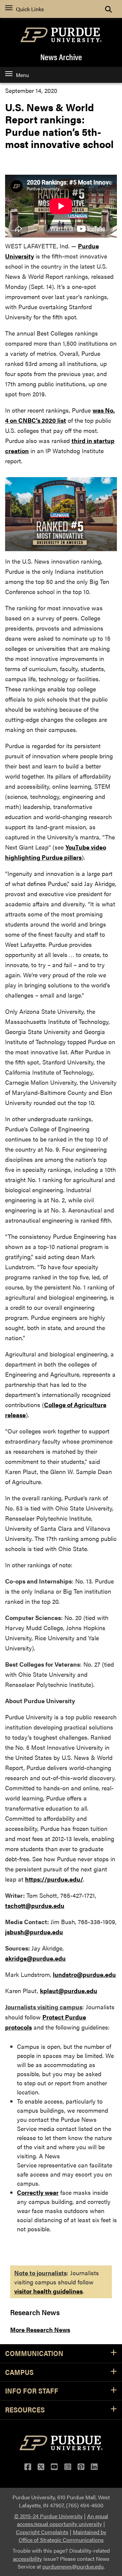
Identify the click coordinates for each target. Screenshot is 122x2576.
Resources (25, 2410)
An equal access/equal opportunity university (63, 2520)
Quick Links (30, 9)
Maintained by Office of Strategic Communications (63, 2536)
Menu (22, 75)
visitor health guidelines (48, 2291)
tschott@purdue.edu (35, 1905)
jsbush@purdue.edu (34, 1932)
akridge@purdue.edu (35, 1958)
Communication (34, 2353)
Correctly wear (38, 2192)
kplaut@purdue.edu (69, 1991)
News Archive (61, 57)
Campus (19, 2372)
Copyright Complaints (42, 2532)
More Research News (40, 2329)
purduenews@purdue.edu (73, 2566)
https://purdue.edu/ (54, 1879)
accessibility (27, 2559)
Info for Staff (32, 2391)
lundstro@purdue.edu (84, 1974)
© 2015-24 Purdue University (48, 2516)
